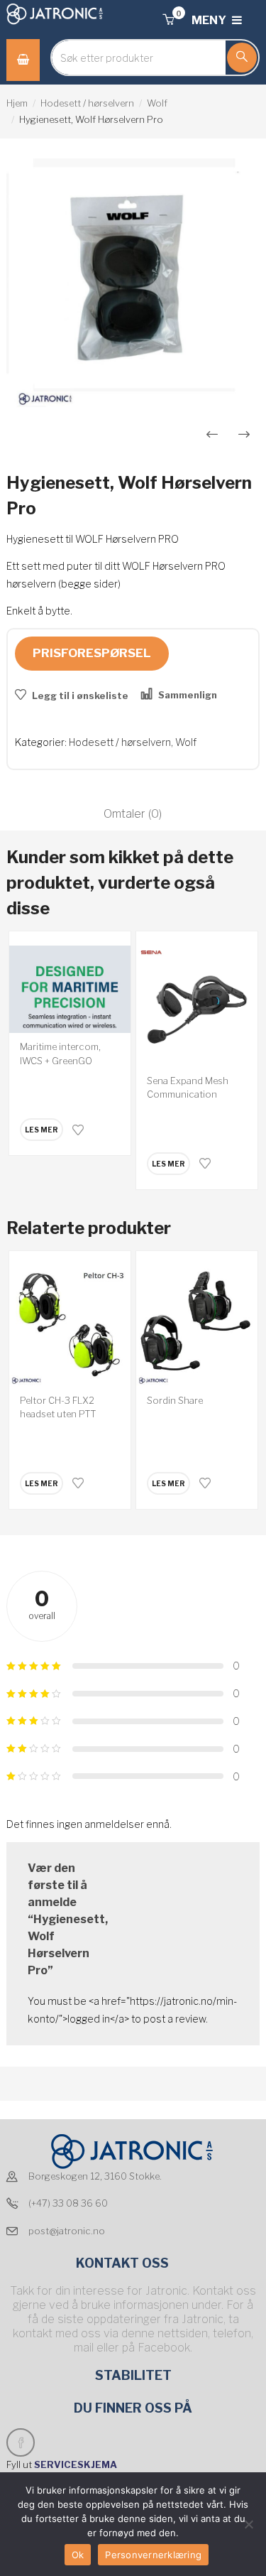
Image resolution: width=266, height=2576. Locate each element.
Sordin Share (175, 1400)
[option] (133, 285)
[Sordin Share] (197, 1326)
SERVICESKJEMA (77, 2464)
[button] (168, 20)
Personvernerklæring (153, 2555)
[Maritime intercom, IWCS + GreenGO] (70, 990)
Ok (78, 2555)
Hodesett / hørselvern (87, 103)
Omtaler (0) (133, 814)
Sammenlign (188, 695)
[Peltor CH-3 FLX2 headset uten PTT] (70, 1326)
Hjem (17, 103)
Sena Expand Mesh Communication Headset (188, 1094)
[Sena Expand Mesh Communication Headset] (197, 1006)
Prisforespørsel (92, 653)
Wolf (157, 103)
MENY (210, 20)
